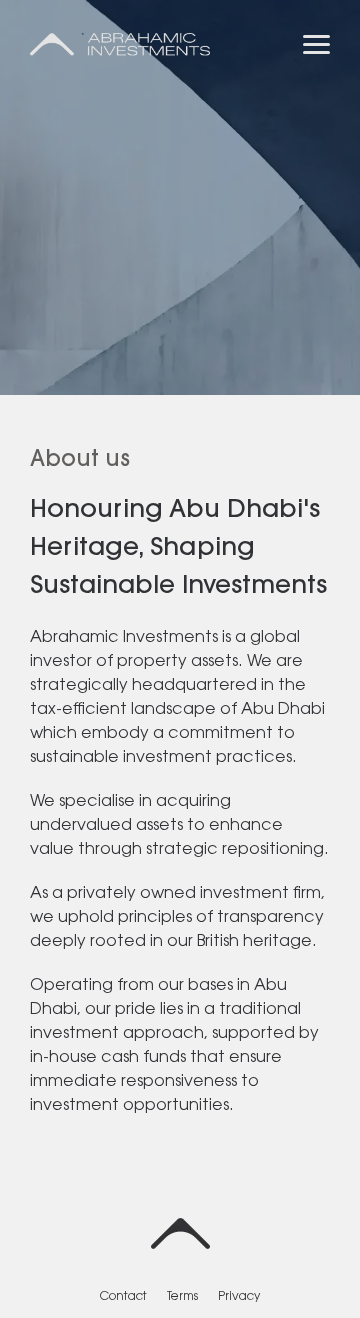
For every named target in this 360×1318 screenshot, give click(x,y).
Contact (123, 1297)
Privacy (239, 1297)
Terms (182, 1297)
